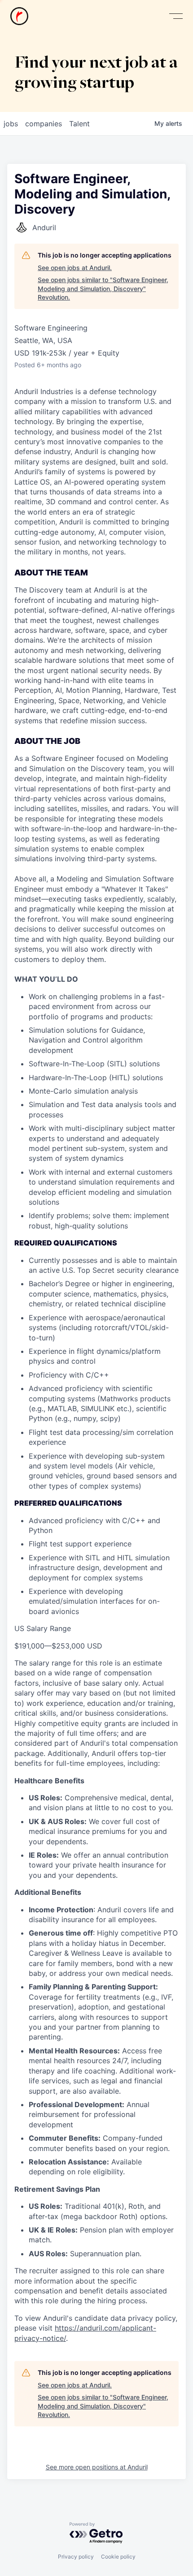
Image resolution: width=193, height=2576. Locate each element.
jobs (11, 124)
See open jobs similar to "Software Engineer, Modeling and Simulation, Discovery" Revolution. (103, 288)
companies (44, 124)
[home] (19, 16)
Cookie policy (118, 2557)
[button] (176, 16)
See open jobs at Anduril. (75, 268)
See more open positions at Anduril (97, 2467)
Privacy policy (76, 2557)
